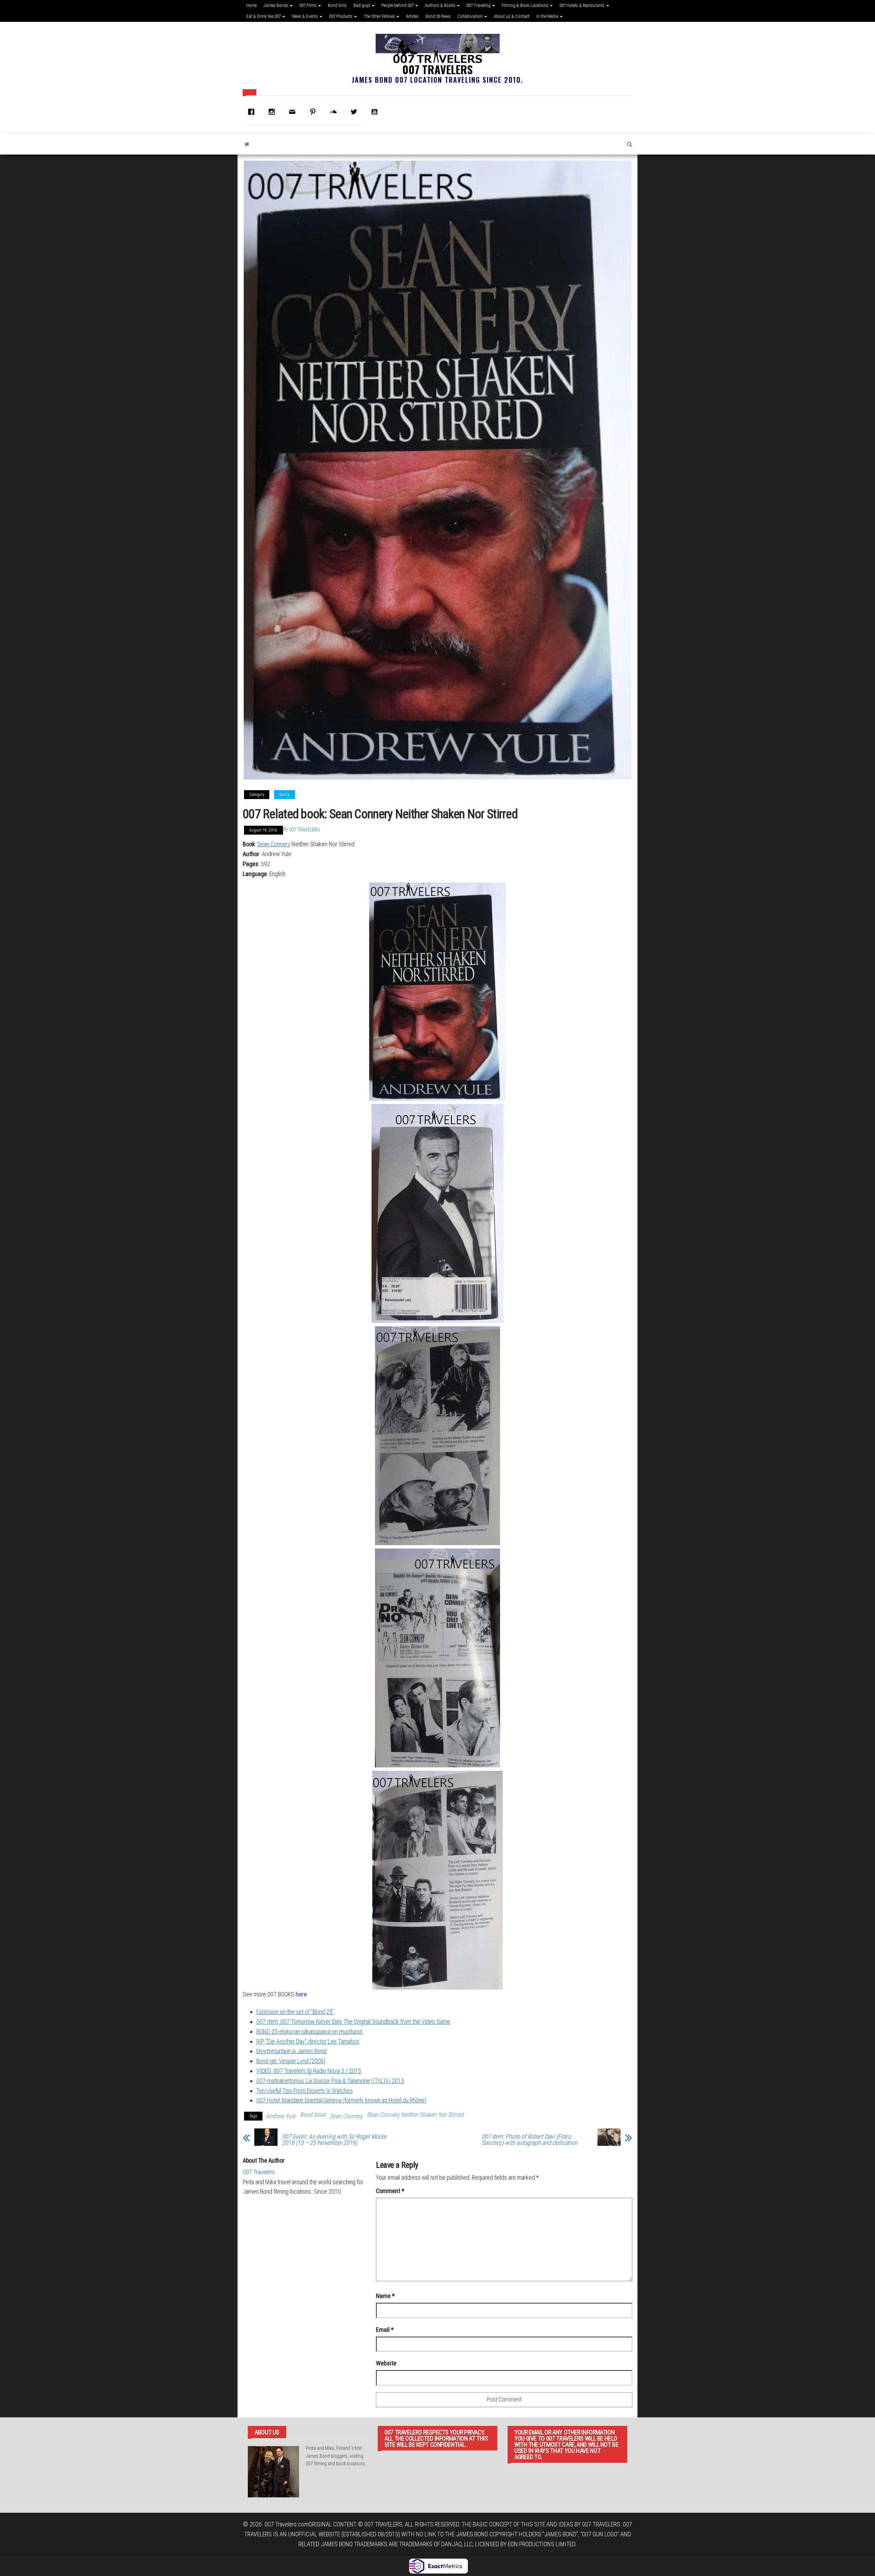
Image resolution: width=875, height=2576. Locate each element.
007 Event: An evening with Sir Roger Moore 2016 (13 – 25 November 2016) (334, 2140)
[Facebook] (253, 112)
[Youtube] (376, 112)
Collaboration (470, 16)
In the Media (548, 16)
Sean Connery (274, 844)
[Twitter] (355, 112)
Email (385, 2330)
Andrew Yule (281, 2116)
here (301, 1994)
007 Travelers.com (287, 2524)
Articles (412, 16)
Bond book (313, 2115)
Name (385, 2296)
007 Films (308, 5)
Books (285, 795)
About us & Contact (512, 16)
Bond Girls (337, 5)
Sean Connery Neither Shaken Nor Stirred (415, 2115)
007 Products (341, 16)
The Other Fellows (380, 16)
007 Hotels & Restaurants (583, 5)
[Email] (294, 112)
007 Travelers (437, 69)
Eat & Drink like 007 (264, 16)
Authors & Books (441, 5)
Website (386, 2363)
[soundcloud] (335, 112)
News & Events (305, 16)
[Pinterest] (314, 112)
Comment (390, 2191)
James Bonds (276, 5)
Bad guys (362, 5)
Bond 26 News (438, 16)
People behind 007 (398, 5)
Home (251, 5)
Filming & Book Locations (526, 5)
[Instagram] (273, 112)
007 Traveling (479, 5)
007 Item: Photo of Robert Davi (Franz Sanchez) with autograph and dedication (529, 2140)
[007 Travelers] (247, 144)
